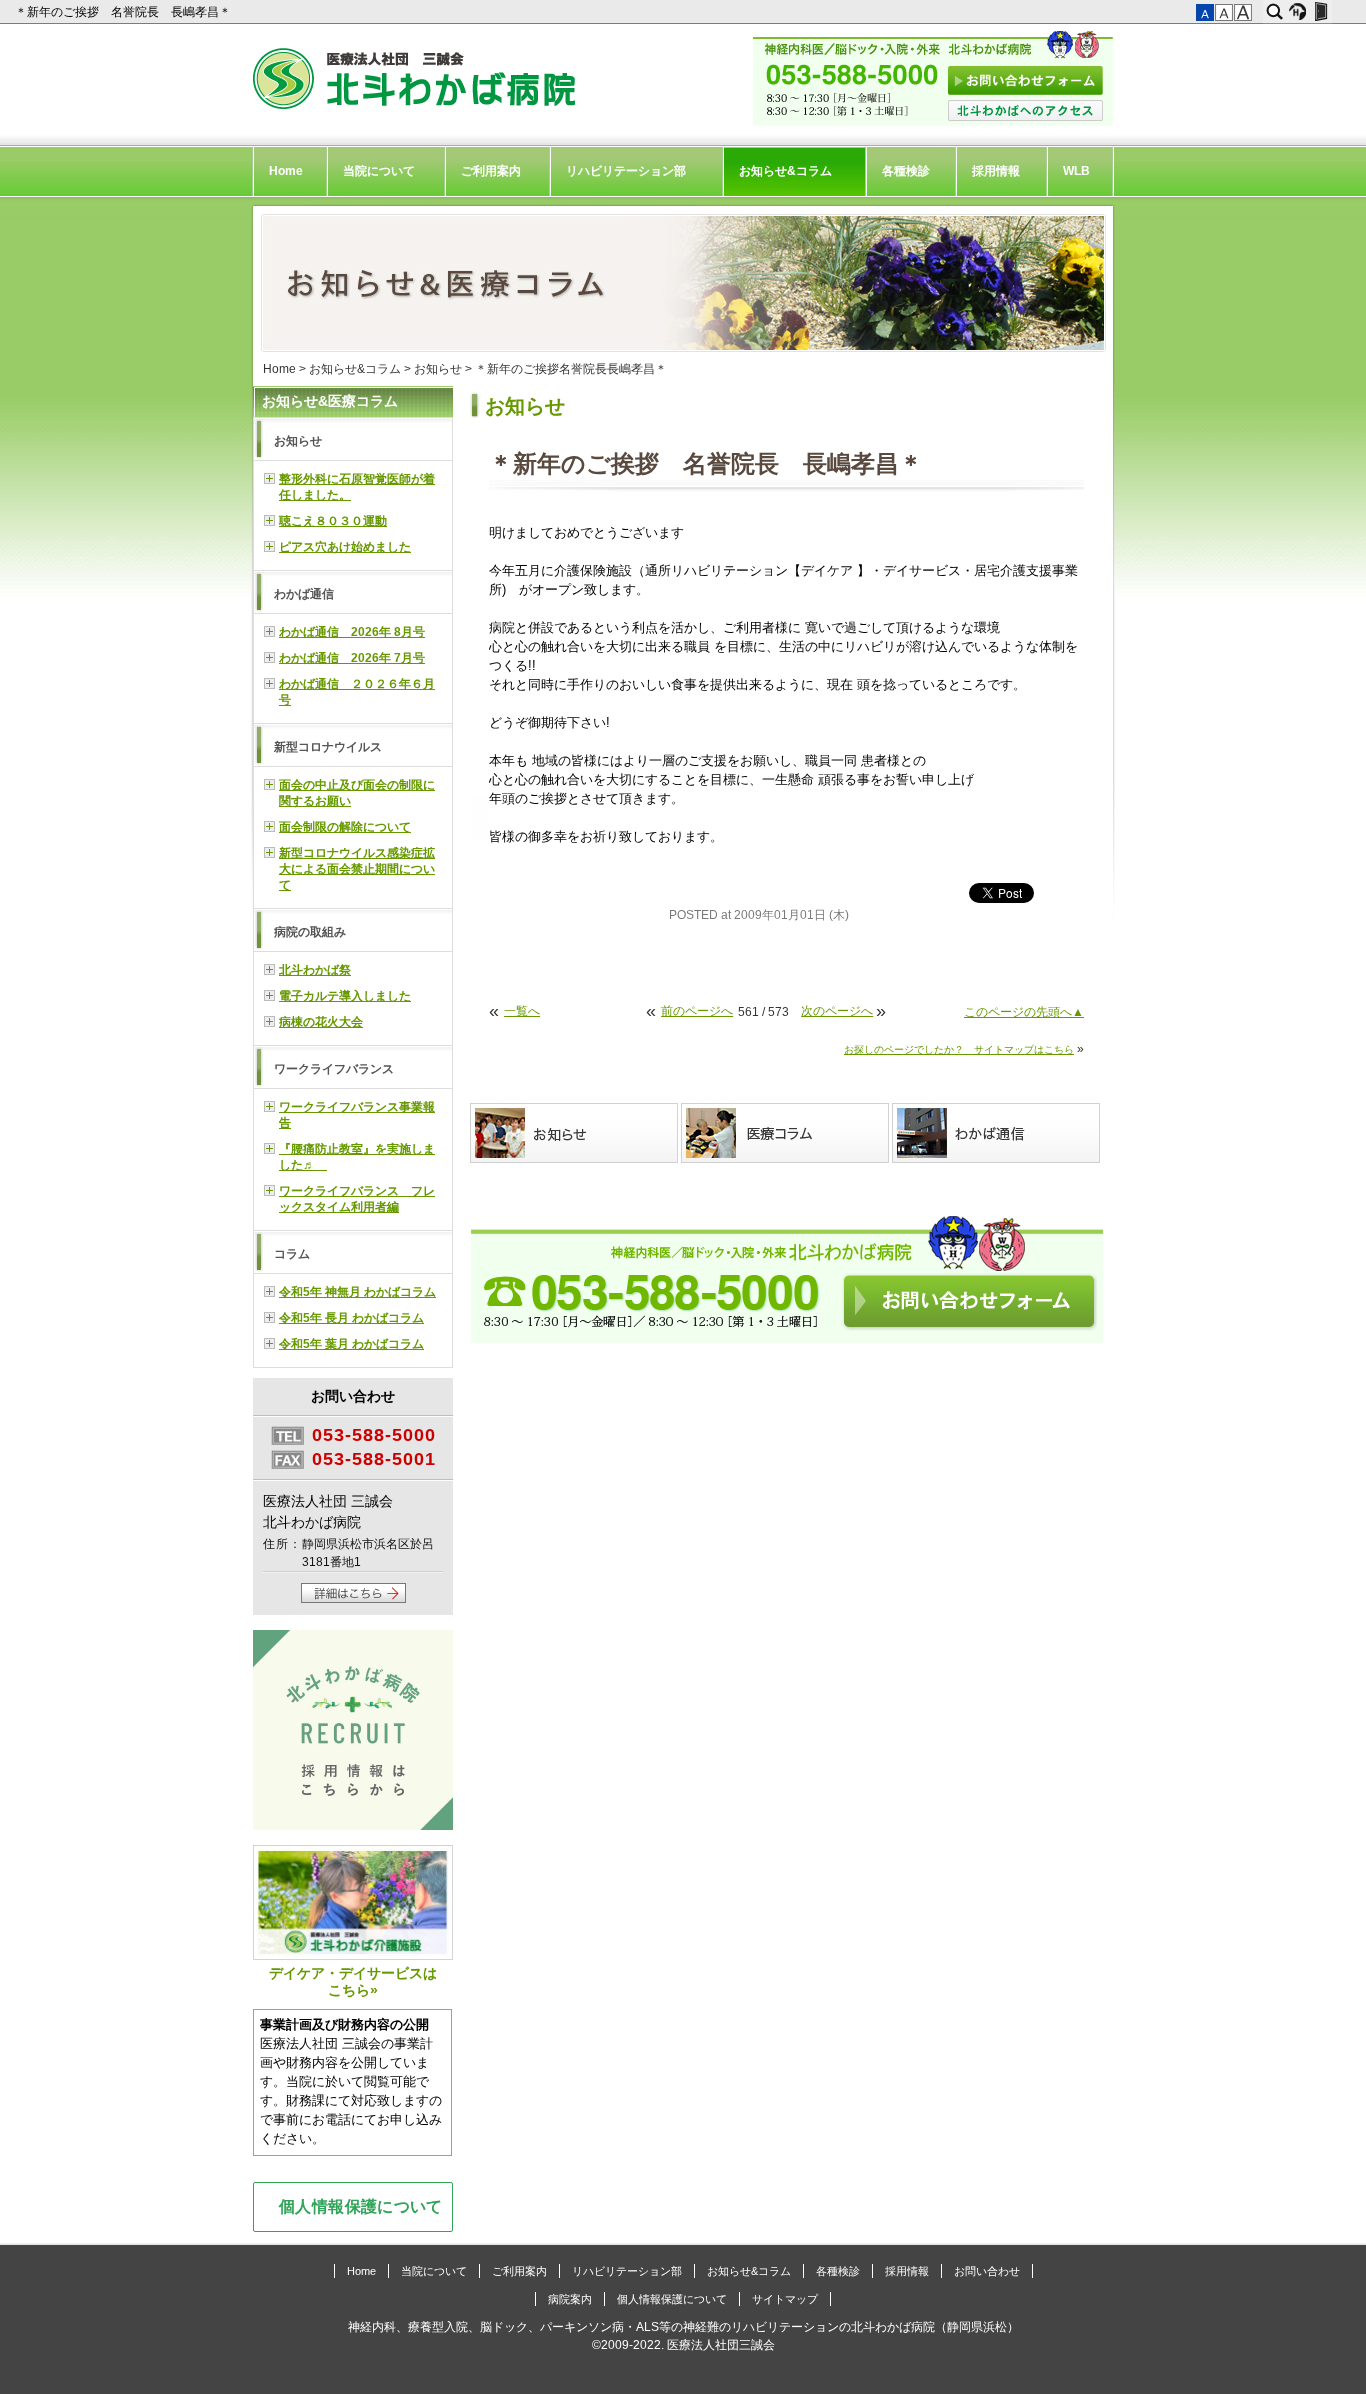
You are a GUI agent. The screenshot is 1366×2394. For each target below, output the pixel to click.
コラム (292, 1254)
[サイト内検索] (1274, 12)
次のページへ (837, 1011)
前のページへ (697, 1011)
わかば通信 (304, 594)
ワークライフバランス (334, 1069)
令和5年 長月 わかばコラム (351, 1318)
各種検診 (906, 171)
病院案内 (570, 2299)
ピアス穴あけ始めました (345, 547)
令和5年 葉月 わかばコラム (351, 1344)
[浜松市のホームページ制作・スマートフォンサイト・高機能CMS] (1297, 12)
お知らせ (438, 369)
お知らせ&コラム (785, 171)
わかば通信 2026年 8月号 (352, 632)
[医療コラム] (786, 1133)
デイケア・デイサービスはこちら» (353, 1981)
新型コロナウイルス (328, 747)
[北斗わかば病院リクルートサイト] (353, 1732)
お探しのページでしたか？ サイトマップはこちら (959, 1049)
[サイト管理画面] (1320, 12)
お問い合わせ (987, 2271)
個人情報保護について (361, 2206)
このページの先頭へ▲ (1024, 1012)
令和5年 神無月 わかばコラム (357, 1292)
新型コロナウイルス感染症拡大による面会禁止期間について (357, 869)
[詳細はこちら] (353, 1599)
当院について (379, 171)
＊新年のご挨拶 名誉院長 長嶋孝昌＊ (124, 12)
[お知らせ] (575, 1133)
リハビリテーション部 (626, 171)
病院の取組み (310, 932)
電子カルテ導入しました (345, 996)
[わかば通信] (997, 1133)
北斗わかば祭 (315, 970)
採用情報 (996, 171)
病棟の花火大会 (321, 1022)
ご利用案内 (491, 171)
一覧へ (522, 1011)
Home (286, 171)
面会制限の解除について (345, 827)
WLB (1076, 171)
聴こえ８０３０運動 (333, 521)
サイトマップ (785, 2299)
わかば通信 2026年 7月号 (352, 658)
